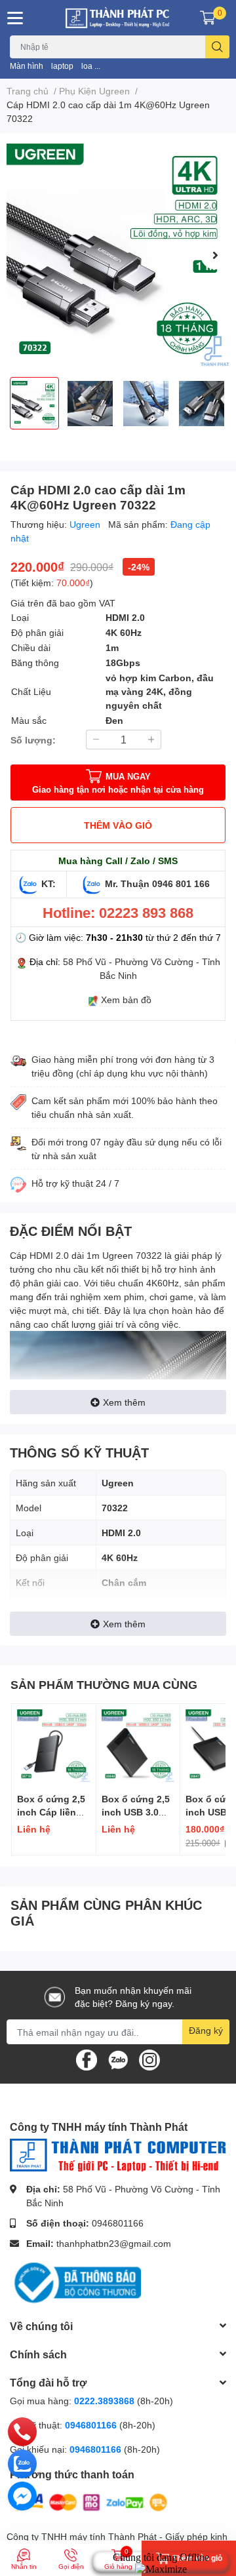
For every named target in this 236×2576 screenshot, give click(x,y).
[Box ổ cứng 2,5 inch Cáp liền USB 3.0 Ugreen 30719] (54, 1746)
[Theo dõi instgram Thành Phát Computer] (149, 2059)
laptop (62, 66)
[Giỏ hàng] (208, 18)
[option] (118, 255)
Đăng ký (206, 2030)
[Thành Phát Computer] (118, 18)
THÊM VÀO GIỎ (118, 825)
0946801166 (118, 2223)
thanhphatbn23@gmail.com (114, 2243)
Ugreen (86, 524)
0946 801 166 (181, 883)
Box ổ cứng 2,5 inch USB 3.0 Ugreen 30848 (136, 1812)
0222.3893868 (104, 2401)
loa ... (91, 66)
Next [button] (215, 255)
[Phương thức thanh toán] (90, 2501)
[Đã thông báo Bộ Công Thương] (75, 2281)
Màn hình (27, 66)
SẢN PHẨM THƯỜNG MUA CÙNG (104, 1684)
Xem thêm (124, 1402)
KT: (49, 883)
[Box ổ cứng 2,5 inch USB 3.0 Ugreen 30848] (138, 1746)
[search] (217, 47)
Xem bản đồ (126, 1000)
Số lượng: (33, 740)
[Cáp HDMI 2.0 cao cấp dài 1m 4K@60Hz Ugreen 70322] (118, 255)
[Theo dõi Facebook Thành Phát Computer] (87, 2059)
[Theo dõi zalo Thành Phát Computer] (118, 2059)
